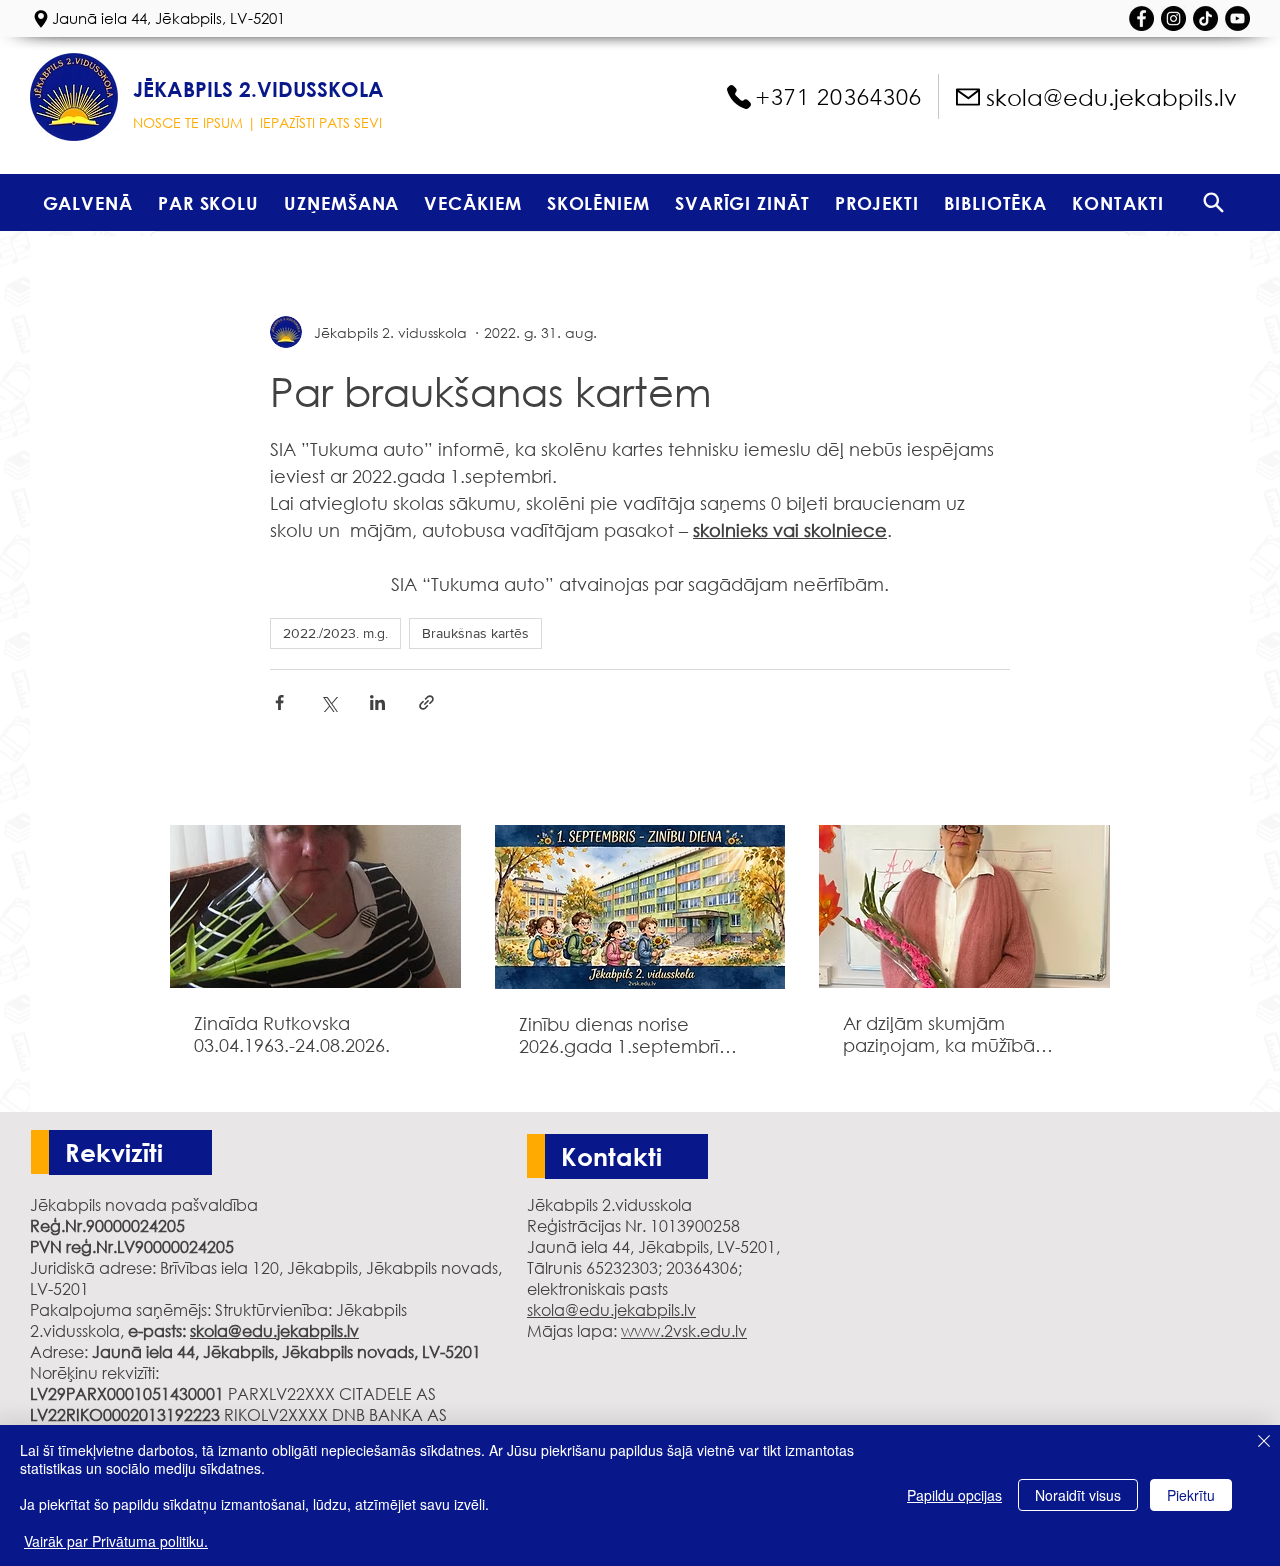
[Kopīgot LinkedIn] (377, 702)
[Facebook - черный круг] (1141, 18)
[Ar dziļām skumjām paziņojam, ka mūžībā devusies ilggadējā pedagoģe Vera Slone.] (964, 906)
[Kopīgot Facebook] (279, 702)
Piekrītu (1191, 1495)
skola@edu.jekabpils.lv (274, 1330)
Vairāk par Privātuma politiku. (116, 1541)
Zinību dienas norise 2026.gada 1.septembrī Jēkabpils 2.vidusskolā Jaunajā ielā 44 (619, 1035)
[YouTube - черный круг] (1237, 18)
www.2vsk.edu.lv (684, 1330)
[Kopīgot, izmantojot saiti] (426, 702)
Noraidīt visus (1078, 1495)
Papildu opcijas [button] (954, 1495)
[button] (208, 202)
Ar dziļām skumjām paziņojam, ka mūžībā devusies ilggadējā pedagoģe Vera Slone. (943, 1034)
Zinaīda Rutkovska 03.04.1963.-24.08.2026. (292, 1034)
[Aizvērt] (1264, 1443)
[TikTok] (1205, 18)
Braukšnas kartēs (475, 633)
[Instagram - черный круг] (1173, 18)
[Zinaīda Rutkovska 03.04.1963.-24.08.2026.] (315, 906)
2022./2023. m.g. (335, 633)
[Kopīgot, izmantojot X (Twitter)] (328, 702)
